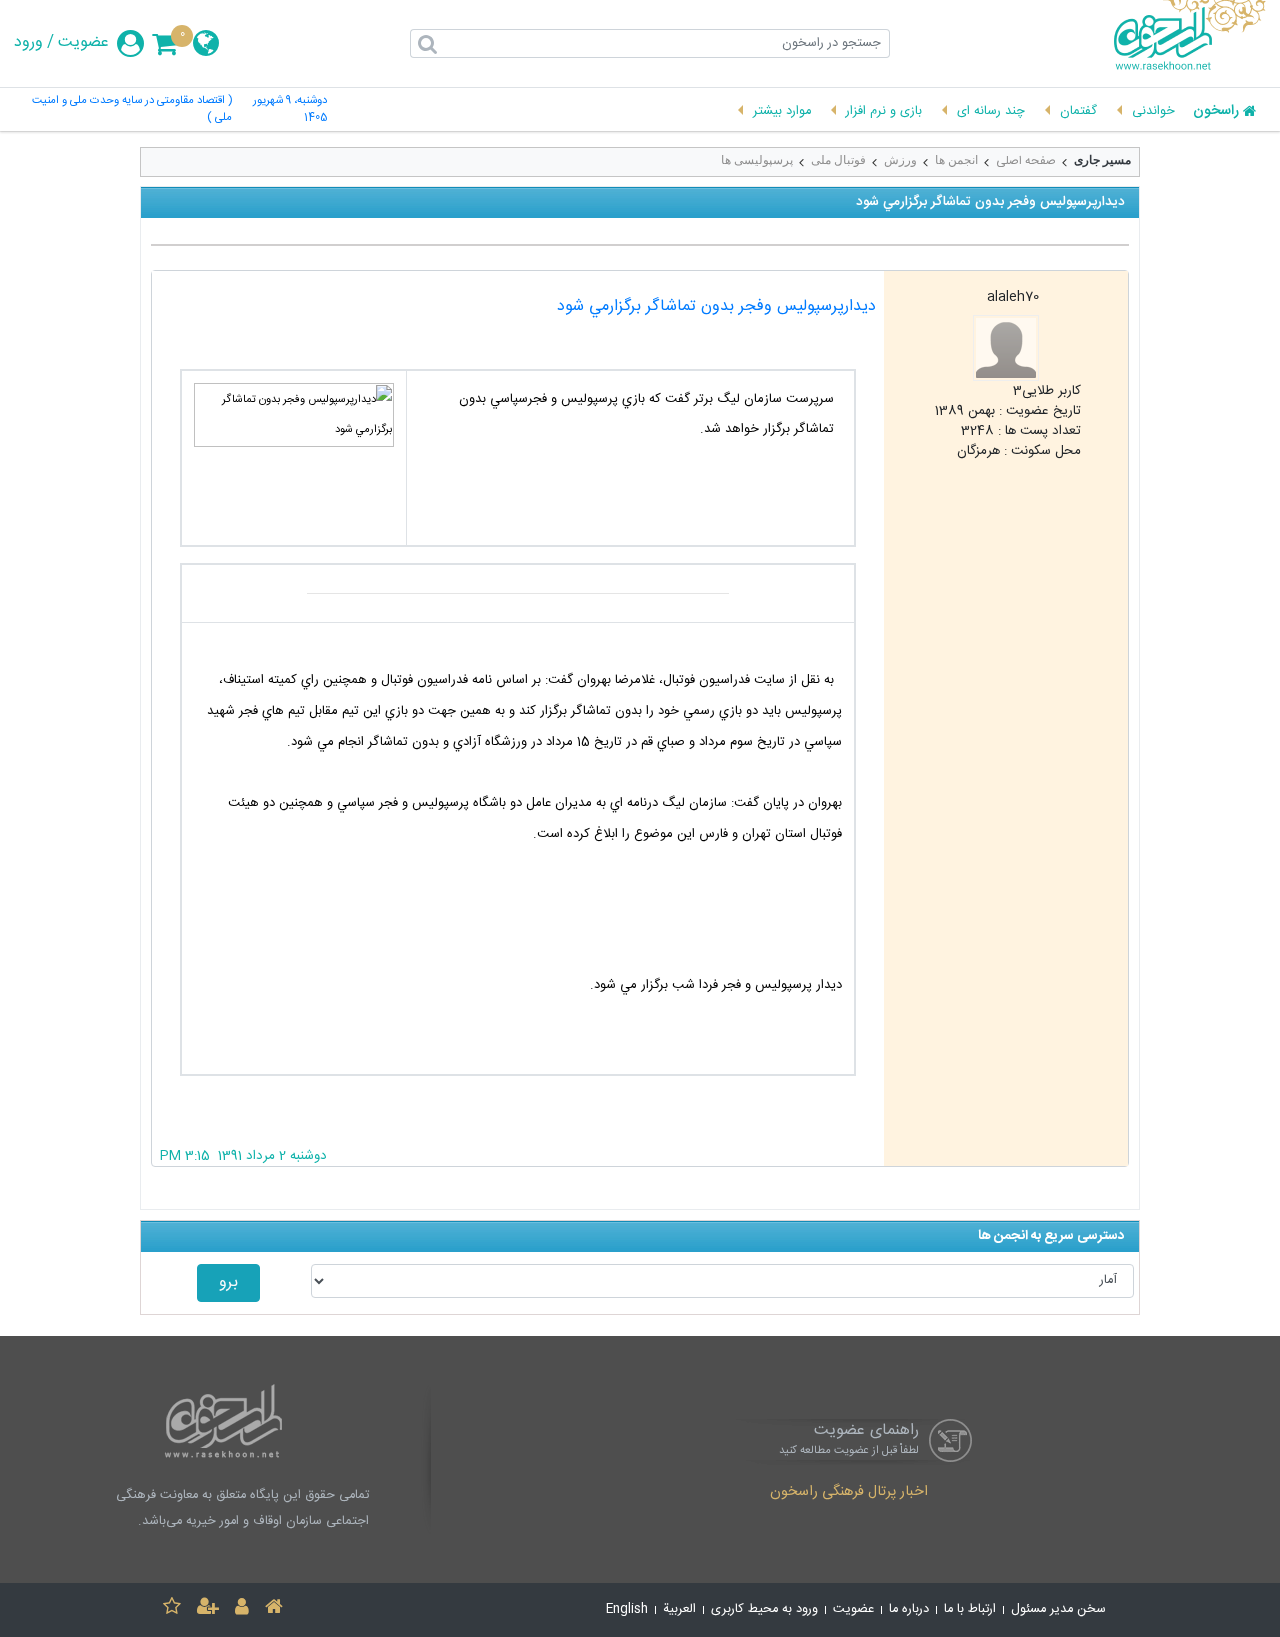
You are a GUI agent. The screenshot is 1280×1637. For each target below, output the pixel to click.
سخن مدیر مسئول (1058, 1609)
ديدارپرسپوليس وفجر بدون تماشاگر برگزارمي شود (716, 306)
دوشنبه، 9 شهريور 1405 (290, 110)
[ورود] (242, 1609)
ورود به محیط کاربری (764, 1609)
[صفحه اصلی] (274, 1609)
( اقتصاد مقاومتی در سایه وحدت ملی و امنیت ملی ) (131, 110)
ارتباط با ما (970, 1609)
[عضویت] (208, 1609)
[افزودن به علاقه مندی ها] (172, 1609)
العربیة (679, 1609)
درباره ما (909, 1609)
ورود (28, 43)
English (627, 1609)
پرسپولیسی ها (757, 160)
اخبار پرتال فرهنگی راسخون (849, 1493)
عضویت (83, 43)
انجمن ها (956, 160)
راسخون (1216, 112)
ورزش (900, 160)
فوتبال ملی (838, 160)
